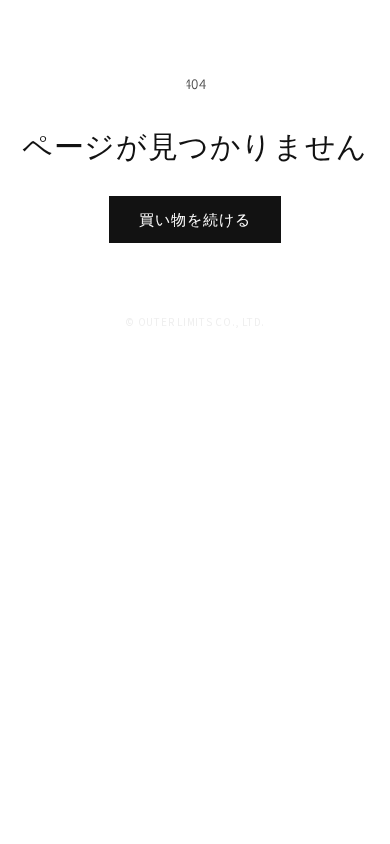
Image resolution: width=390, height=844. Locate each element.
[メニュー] (358, 30)
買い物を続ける (195, 219)
